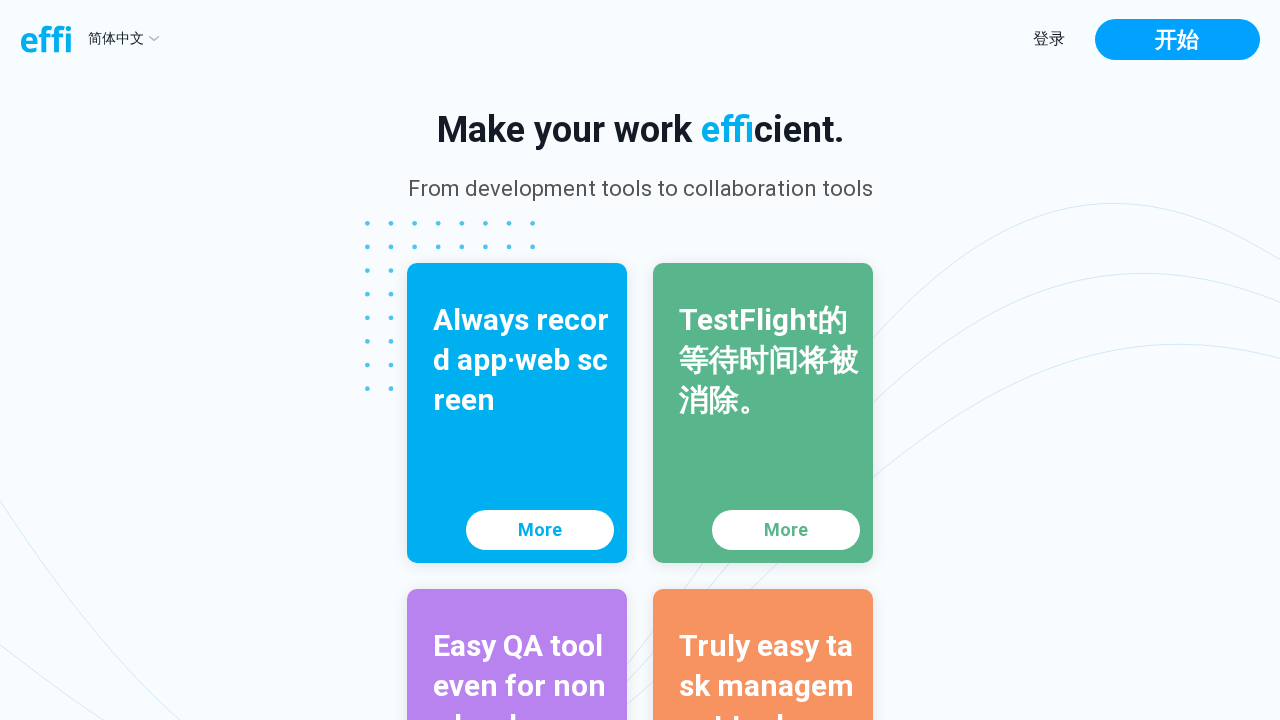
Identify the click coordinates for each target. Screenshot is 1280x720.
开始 (1177, 39)
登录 (1049, 38)
